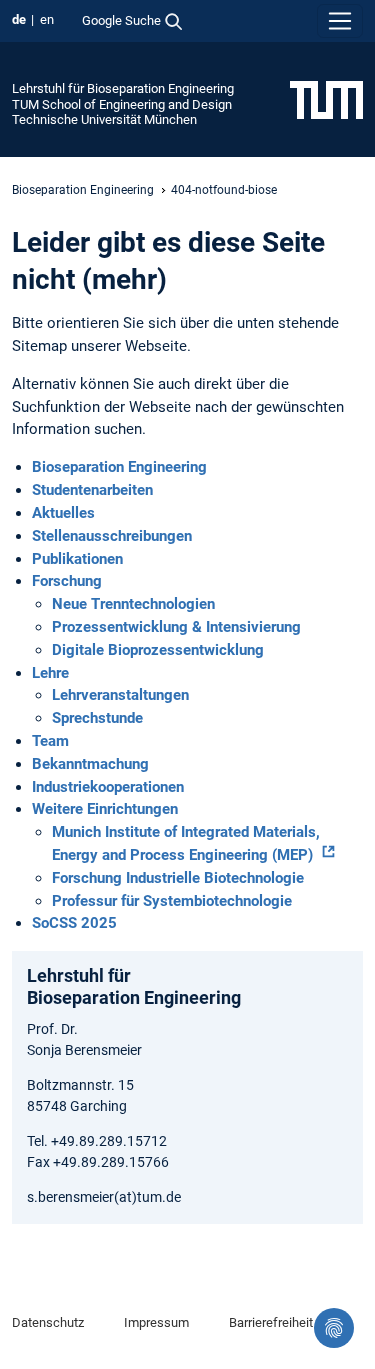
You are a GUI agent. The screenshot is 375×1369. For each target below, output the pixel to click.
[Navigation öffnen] (340, 21)
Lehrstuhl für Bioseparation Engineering (123, 88)
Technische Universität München (104, 119)
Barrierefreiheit (271, 1322)
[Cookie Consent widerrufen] (334, 1328)
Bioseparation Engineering (83, 190)
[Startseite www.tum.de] (326, 99)
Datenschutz (48, 1322)
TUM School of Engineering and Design (122, 104)
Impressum (156, 1322)
